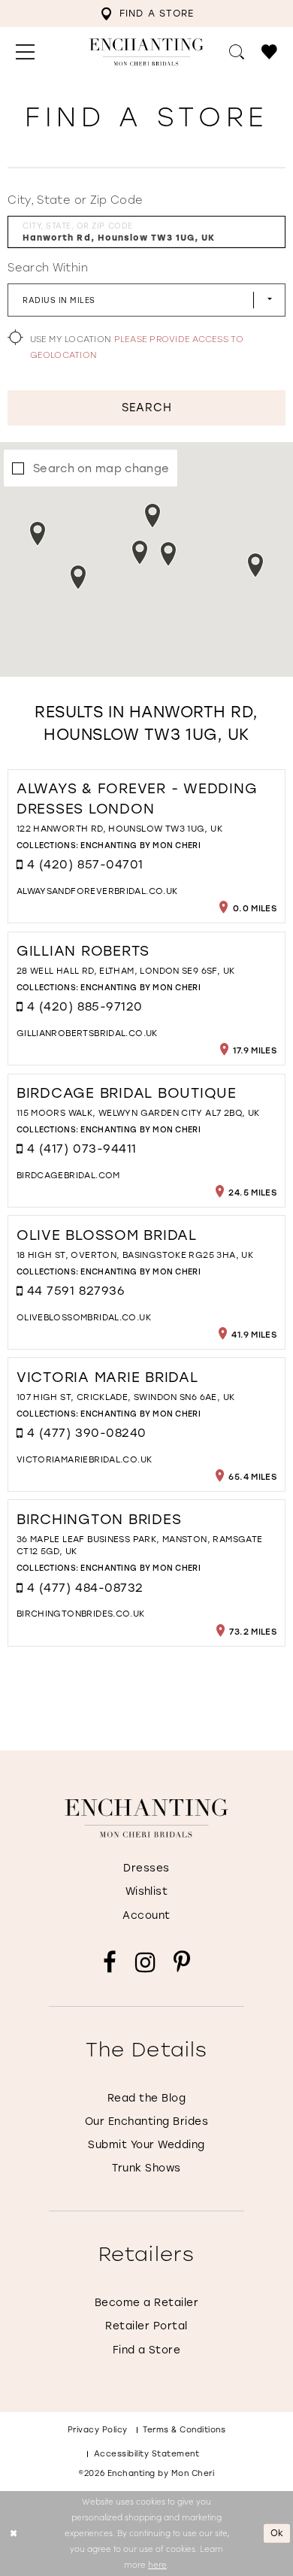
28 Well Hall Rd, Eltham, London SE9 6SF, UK (126, 970)
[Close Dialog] (13, 2534)
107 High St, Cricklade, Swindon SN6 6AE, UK (126, 1397)
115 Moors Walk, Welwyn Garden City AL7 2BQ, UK (138, 1112)
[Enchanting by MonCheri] (146, 1818)
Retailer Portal (146, 2326)
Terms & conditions (184, 2429)
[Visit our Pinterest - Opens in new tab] (182, 1962)
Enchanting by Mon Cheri (140, 845)
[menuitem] (147, 14)
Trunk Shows (146, 2168)
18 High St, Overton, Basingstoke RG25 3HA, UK (135, 1255)
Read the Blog (146, 2098)
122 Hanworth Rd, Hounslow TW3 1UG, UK (119, 828)
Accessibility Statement (147, 2453)
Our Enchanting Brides (146, 2121)
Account (146, 1915)
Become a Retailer (146, 2302)
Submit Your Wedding (146, 2144)
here (157, 2564)
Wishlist (147, 1891)
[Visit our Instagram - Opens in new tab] (145, 1962)
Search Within (47, 267)
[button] (25, 52)
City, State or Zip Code (75, 200)
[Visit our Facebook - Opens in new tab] (110, 1962)
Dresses (146, 1868)
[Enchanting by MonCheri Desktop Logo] (146, 52)
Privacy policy (98, 2429)
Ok (278, 2533)
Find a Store (147, 2350)
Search (147, 407)
